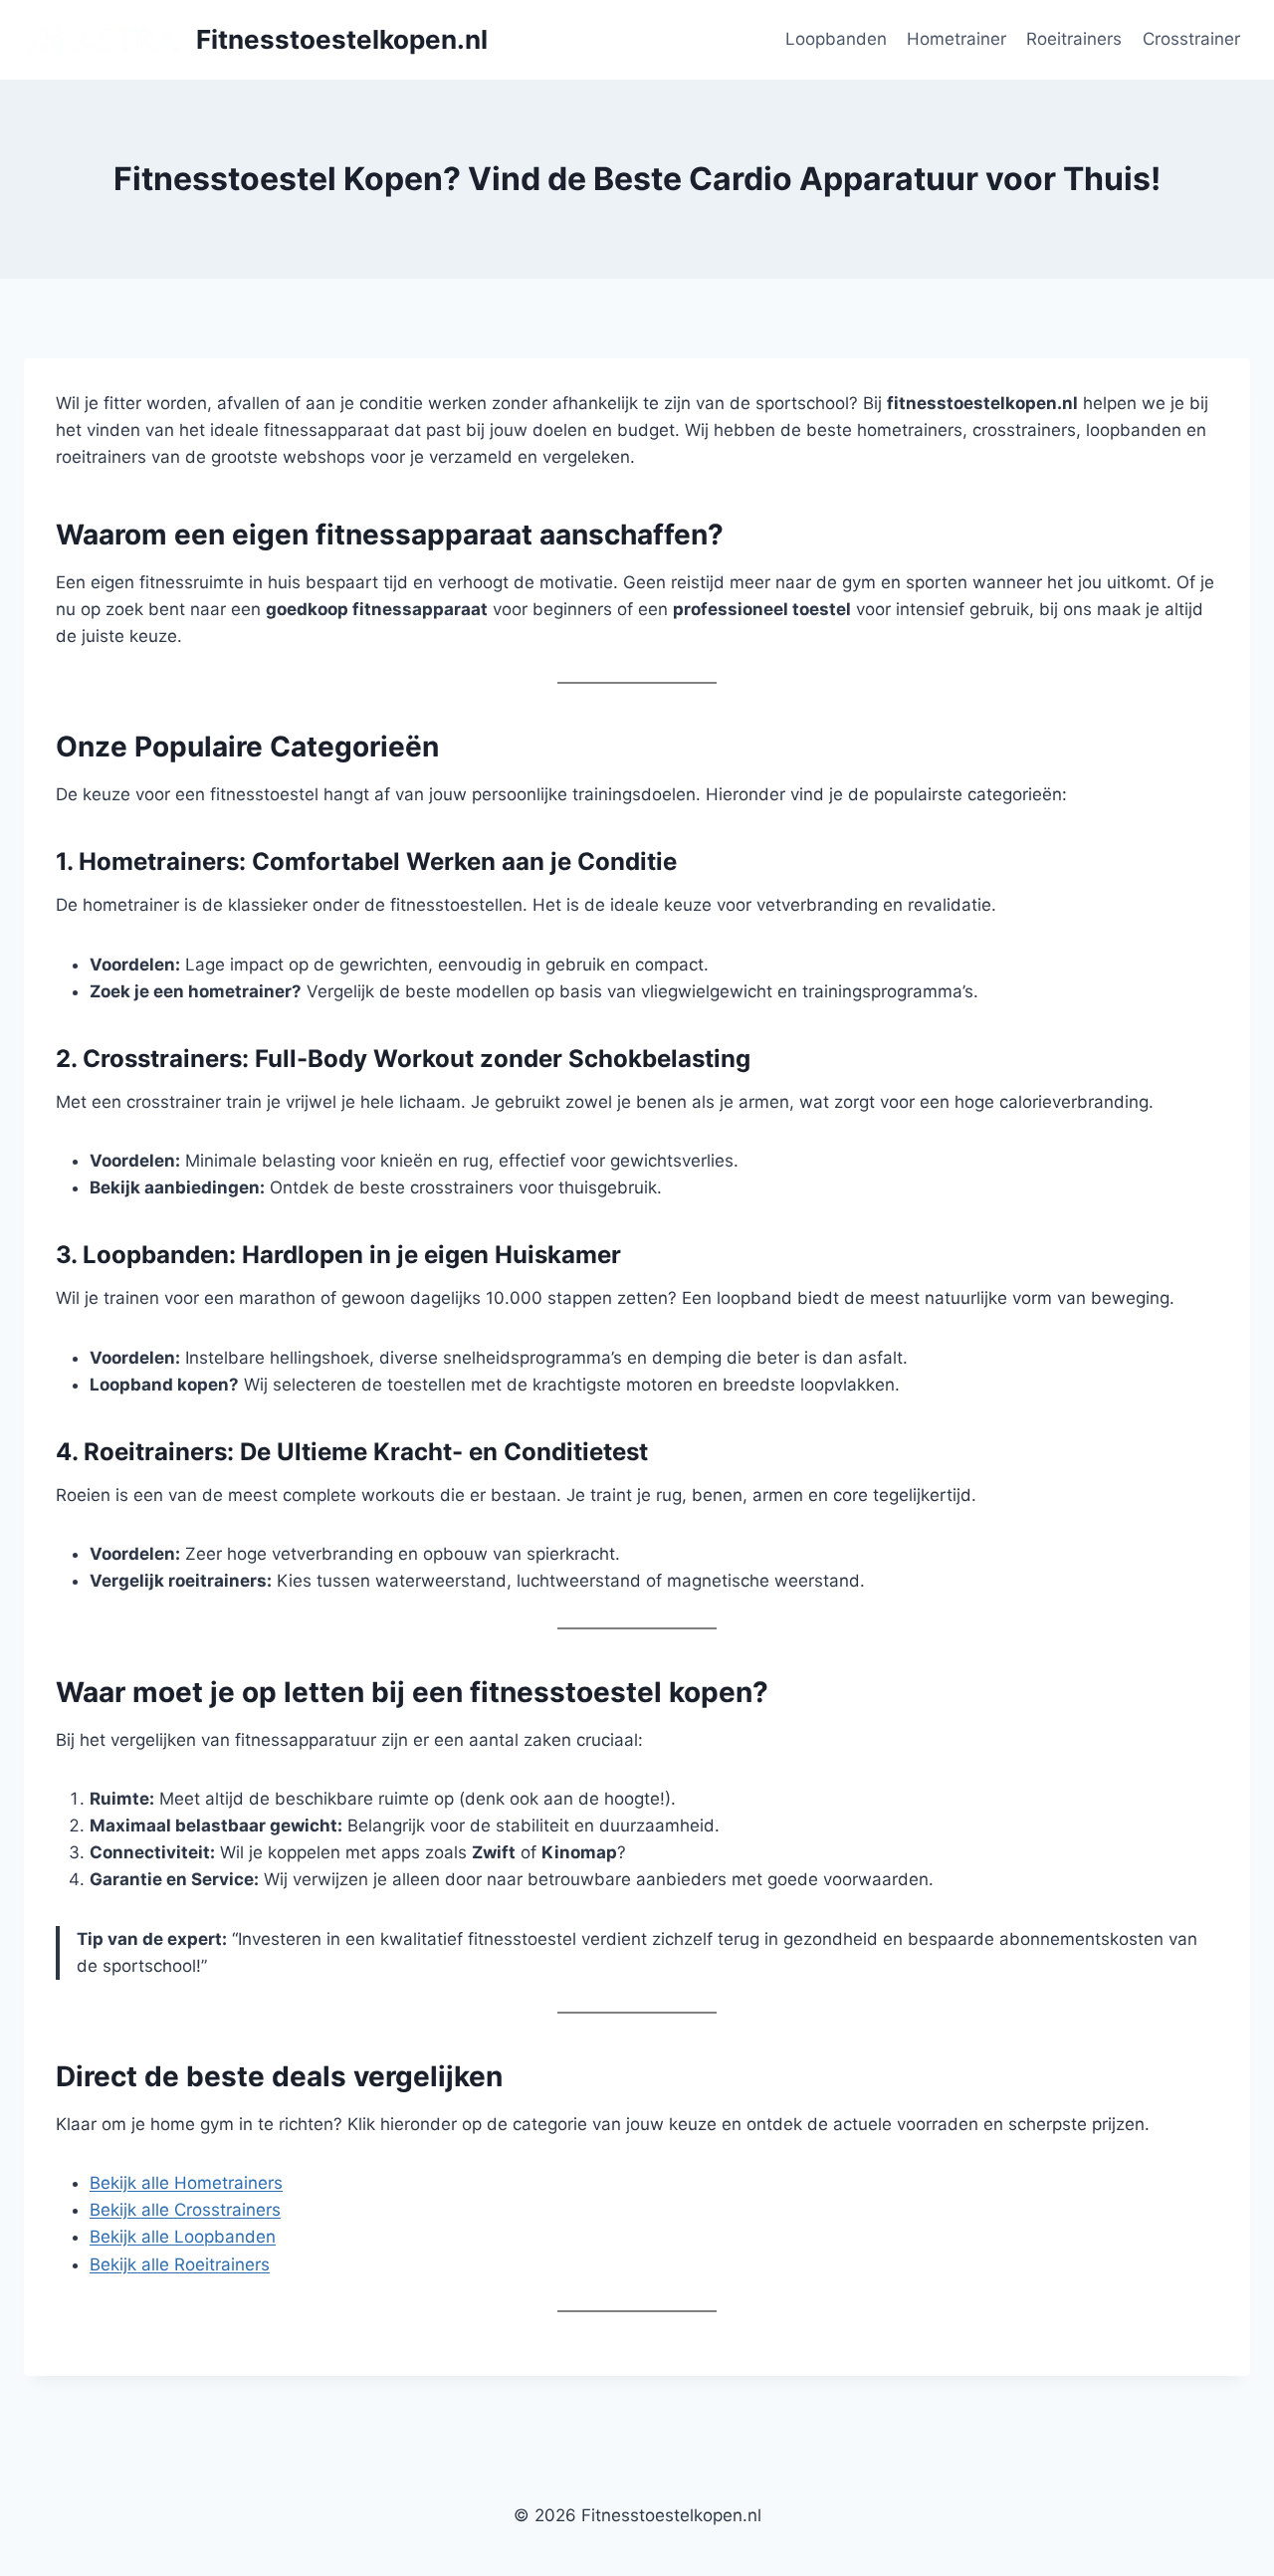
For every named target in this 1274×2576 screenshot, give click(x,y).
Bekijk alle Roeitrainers (180, 2264)
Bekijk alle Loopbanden (183, 2237)
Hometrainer (956, 39)
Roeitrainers (1074, 39)
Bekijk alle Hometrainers (186, 2183)
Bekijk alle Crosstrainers (185, 2210)
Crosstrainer (1191, 39)
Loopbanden (836, 39)
